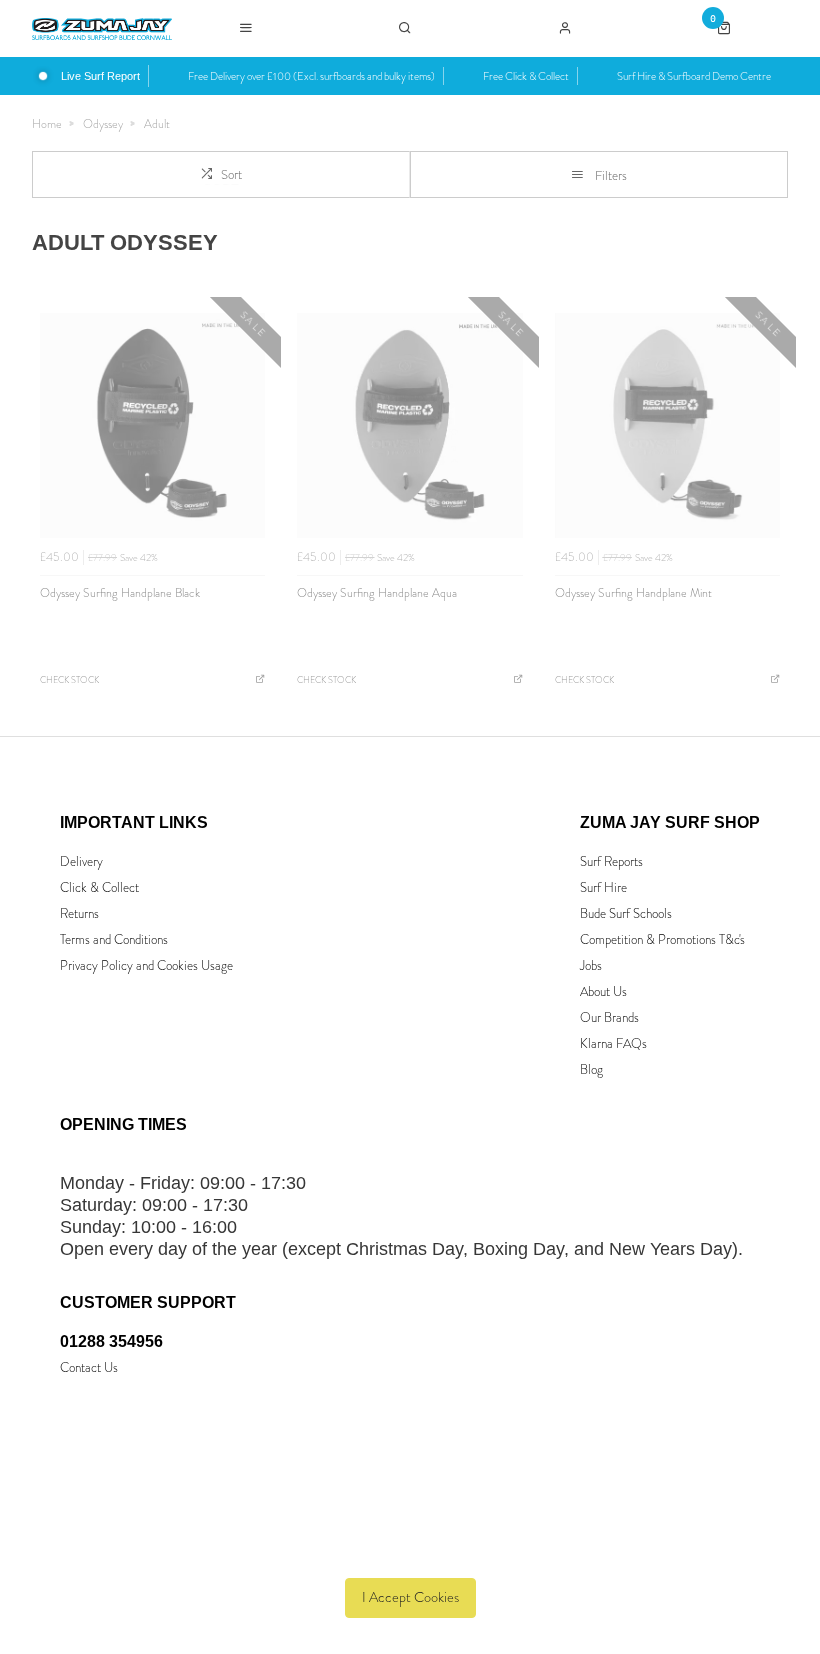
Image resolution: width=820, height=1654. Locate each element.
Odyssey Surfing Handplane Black (120, 593)
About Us (603, 991)
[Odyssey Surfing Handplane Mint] (667, 425)
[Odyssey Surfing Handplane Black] (152, 425)
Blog (591, 1069)
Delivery (81, 861)
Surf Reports (611, 861)
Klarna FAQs (613, 1043)
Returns (79, 913)
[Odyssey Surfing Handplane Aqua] (409, 425)
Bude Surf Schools (626, 913)
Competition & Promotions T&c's (662, 939)
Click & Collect (99, 887)
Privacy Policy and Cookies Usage (146, 965)
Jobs (591, 965)
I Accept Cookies (410, 1597)
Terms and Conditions (114, 939)
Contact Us (89, 1367)
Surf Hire (603, 887)
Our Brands (609, 1017)
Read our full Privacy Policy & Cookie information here (410, 1552)
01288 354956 (111, 1341)
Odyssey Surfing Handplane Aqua (377, 593)
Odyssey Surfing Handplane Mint (633, 593)
